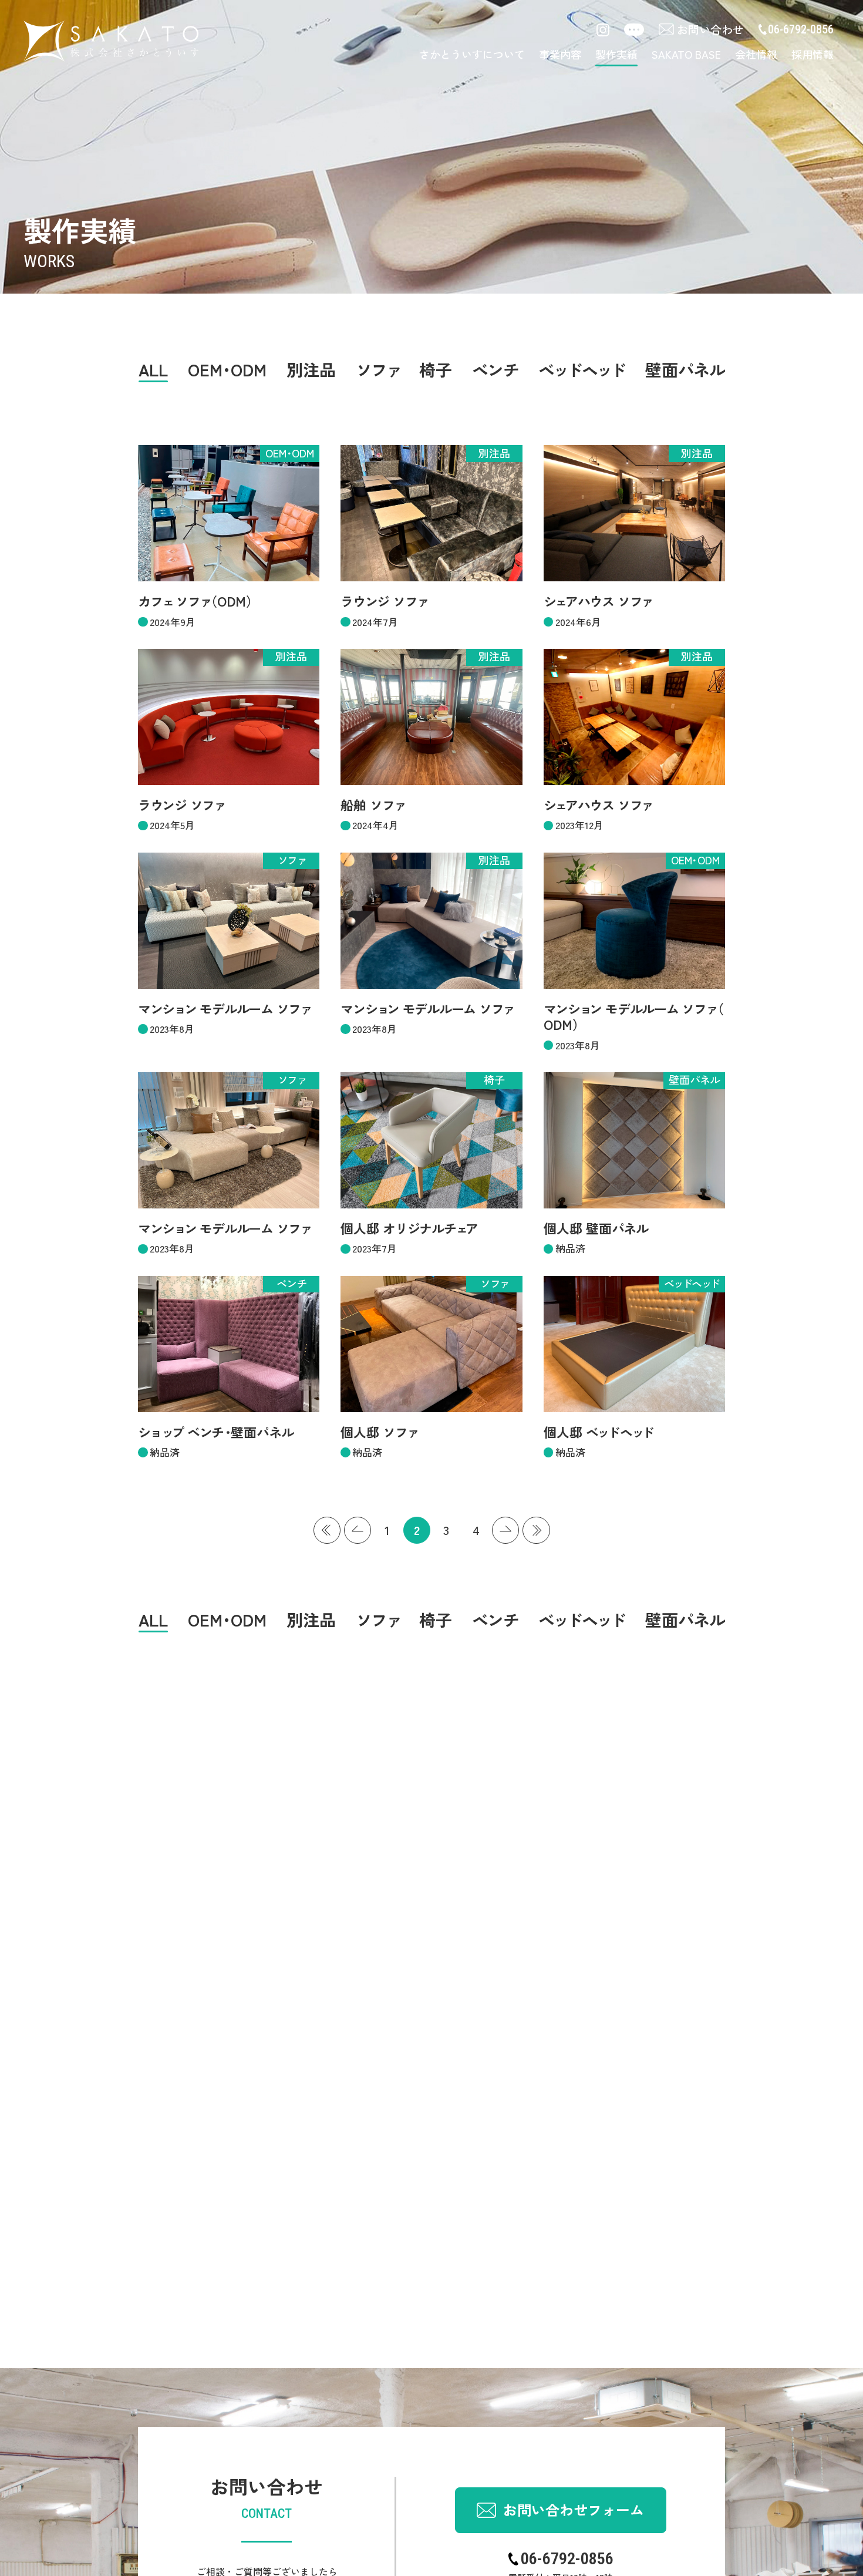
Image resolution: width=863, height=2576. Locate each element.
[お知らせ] (634, 31)
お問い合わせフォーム (574, 2509)
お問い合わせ (710, 29)
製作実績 (616, 54)
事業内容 (560, 54)
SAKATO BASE (686, 54)
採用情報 (813, 54)
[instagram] (603, 30)
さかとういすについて (472, 54)
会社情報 (756, 54)
